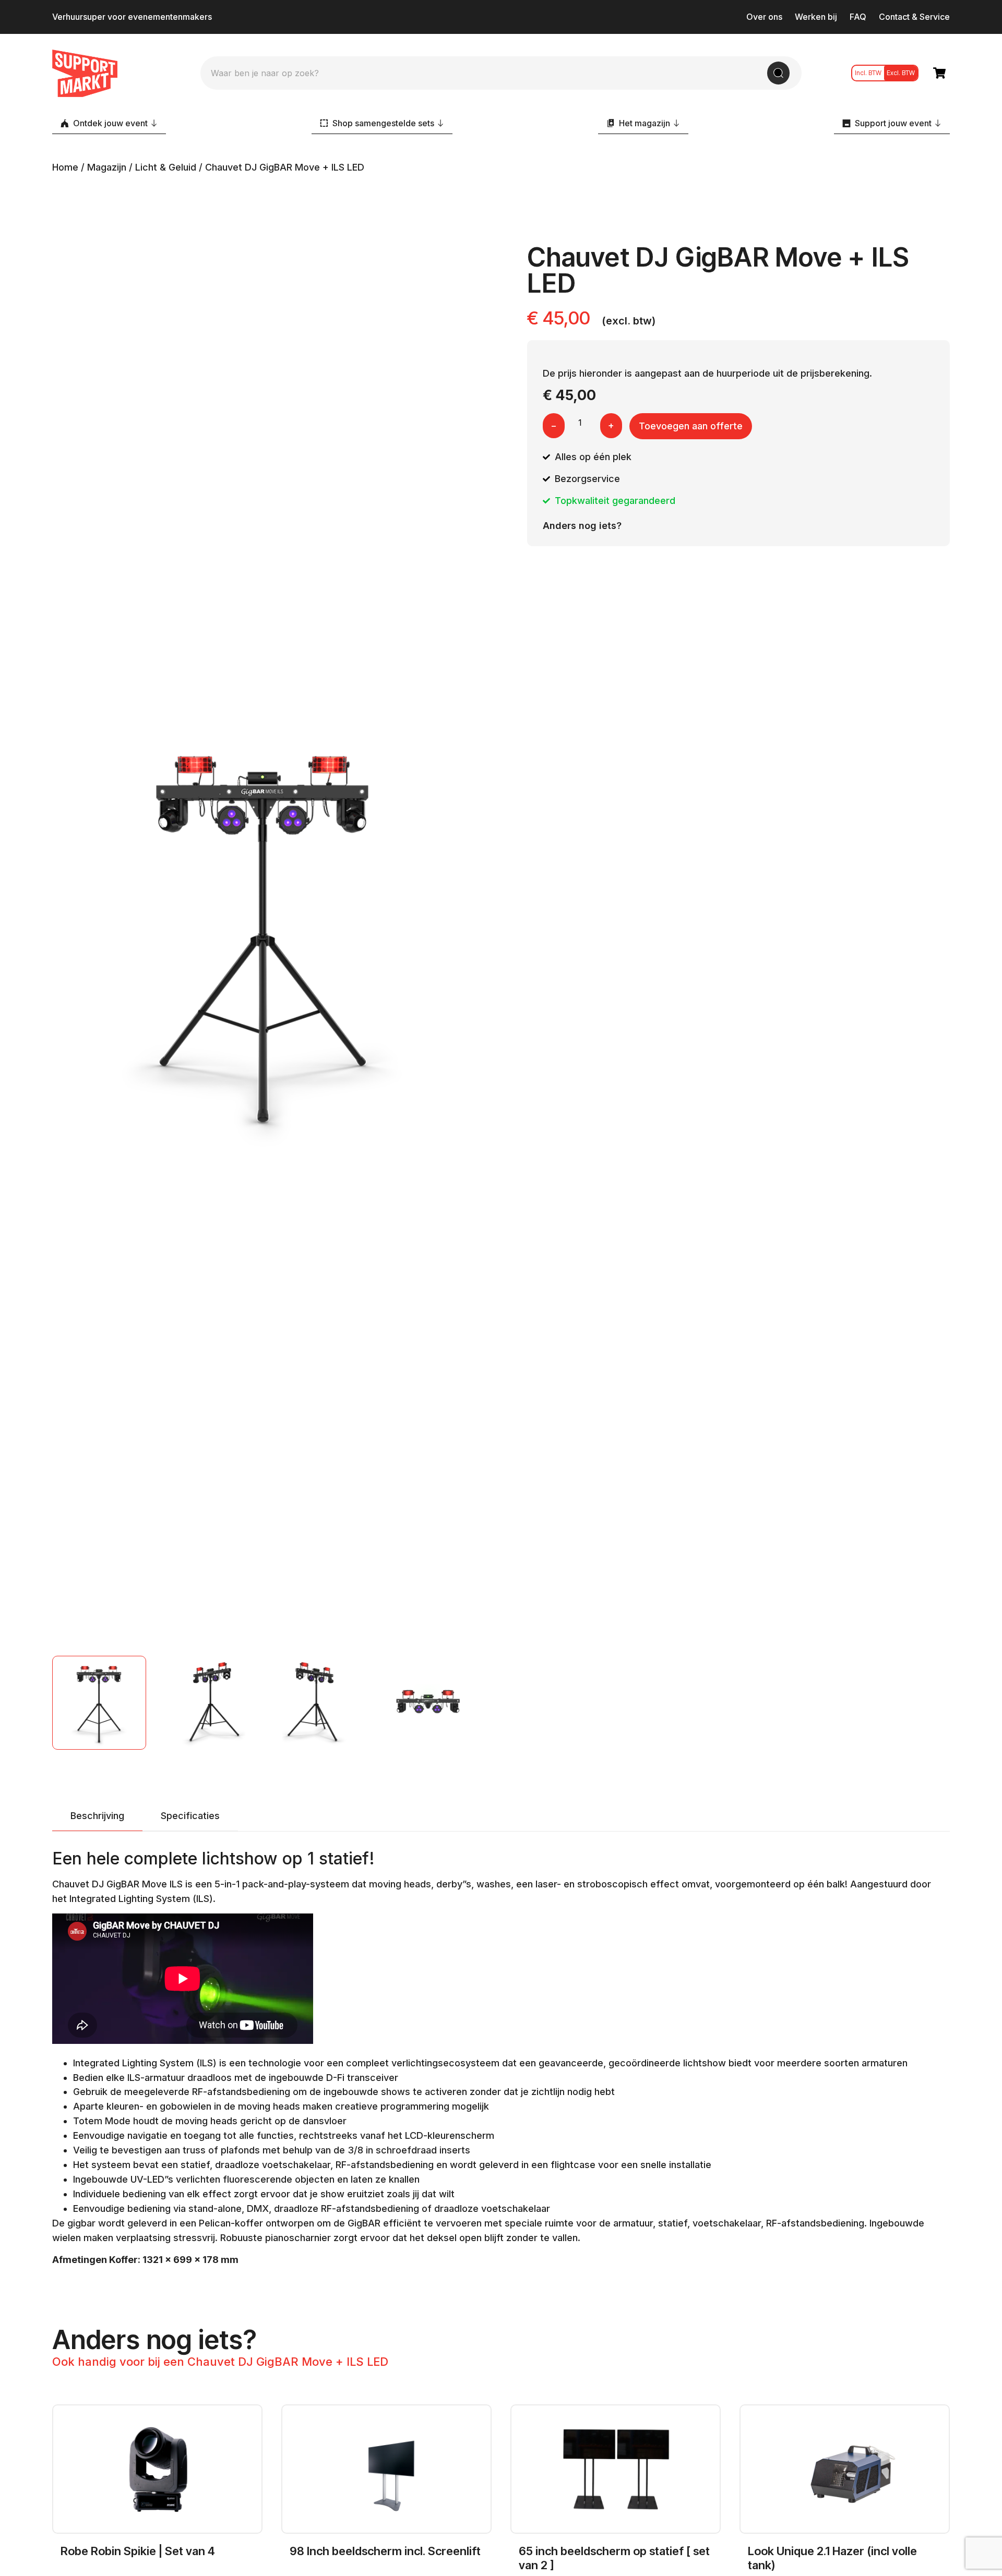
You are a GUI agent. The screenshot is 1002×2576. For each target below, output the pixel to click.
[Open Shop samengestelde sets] (440, 123)
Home (65, 167)
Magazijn (107, 167)
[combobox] (489, 73)
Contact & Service (914, 17)
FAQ (858, 17)
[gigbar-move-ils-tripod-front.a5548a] (264, 932)
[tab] (97, 1816)
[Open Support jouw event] (938, 123)
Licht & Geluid (166, 167)
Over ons (764, 17)
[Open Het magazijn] (676, 123)
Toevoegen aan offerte (691, 426)
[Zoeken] (778, 73)
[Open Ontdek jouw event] (154, 123)
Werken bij (816, 17)
